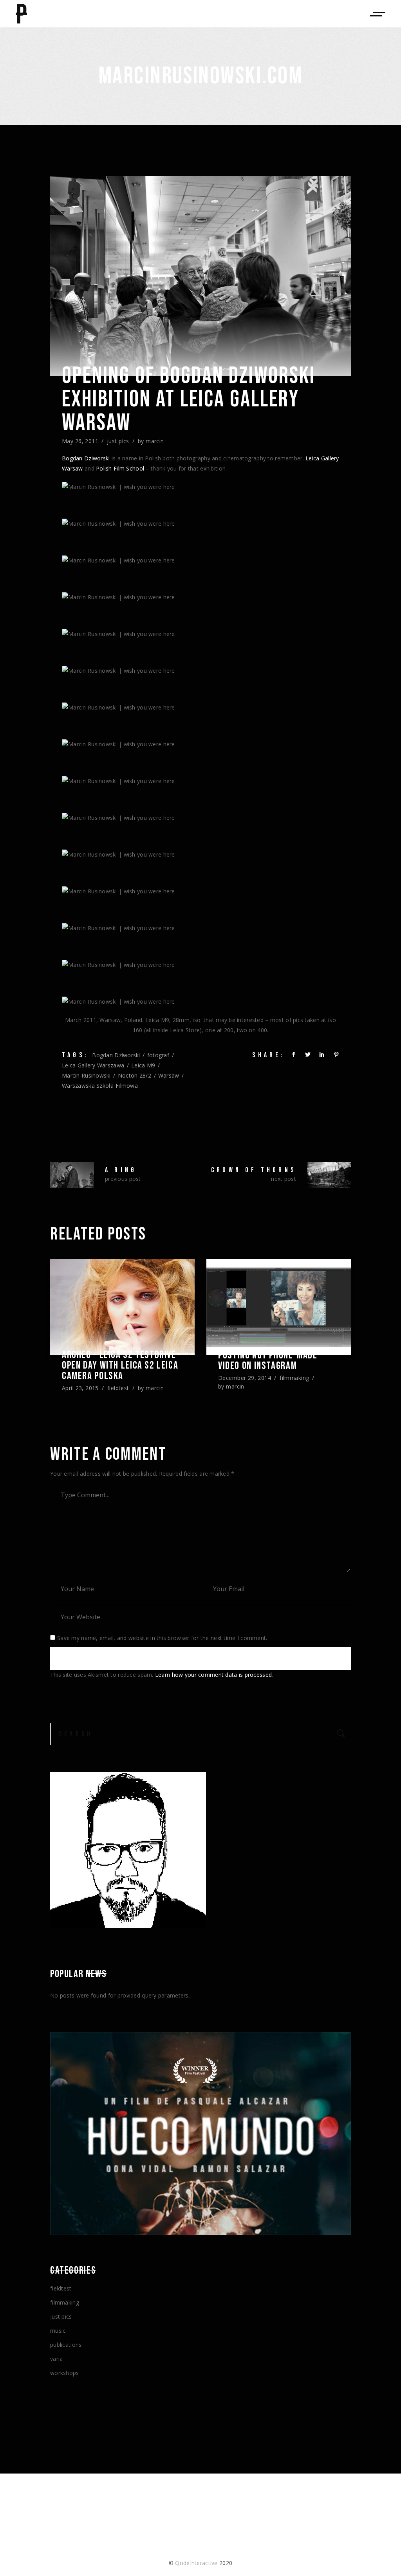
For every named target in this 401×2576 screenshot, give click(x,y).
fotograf (158, 1055)
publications (66, 2345)
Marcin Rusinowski (86, 1075)
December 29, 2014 (245, 1378)
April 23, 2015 (80, 1388)
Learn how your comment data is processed (213, 1675)
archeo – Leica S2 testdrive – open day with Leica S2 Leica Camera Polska (122, 1366)
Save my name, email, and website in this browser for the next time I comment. (162, 1638)
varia (56, 2359)
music (58, 2331)
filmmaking (294, 1378)
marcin (155, 441)
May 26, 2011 (80, 441)
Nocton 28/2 (135, 1075)
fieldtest (118, 1388)
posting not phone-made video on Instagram (268, 1361)
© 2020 (200, 2563)
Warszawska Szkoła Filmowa (100, 1086)
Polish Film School (120, 468)
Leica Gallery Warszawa (93, 1065)
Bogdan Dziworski (86, 458)
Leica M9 (143, 1065)
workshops (65, 2373)
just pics (118, 441)
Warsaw (169, 1075)
